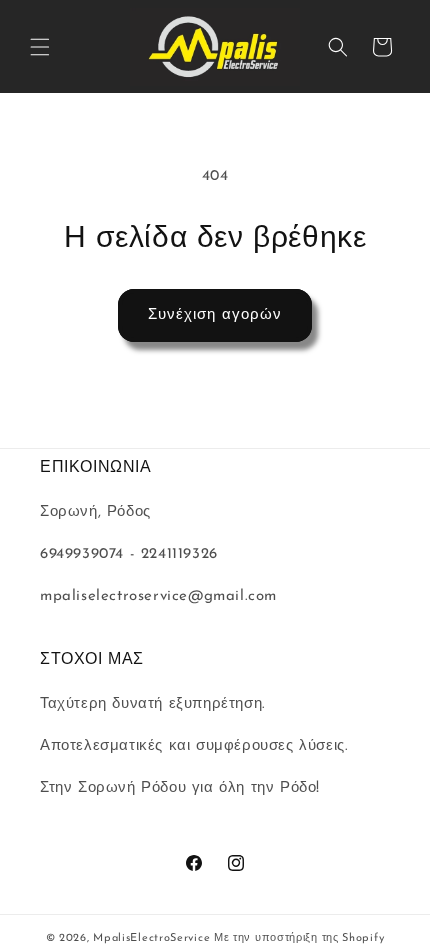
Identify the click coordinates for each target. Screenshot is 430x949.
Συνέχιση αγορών (215, 315)
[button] (40, 47)
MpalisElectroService (151, 938)
